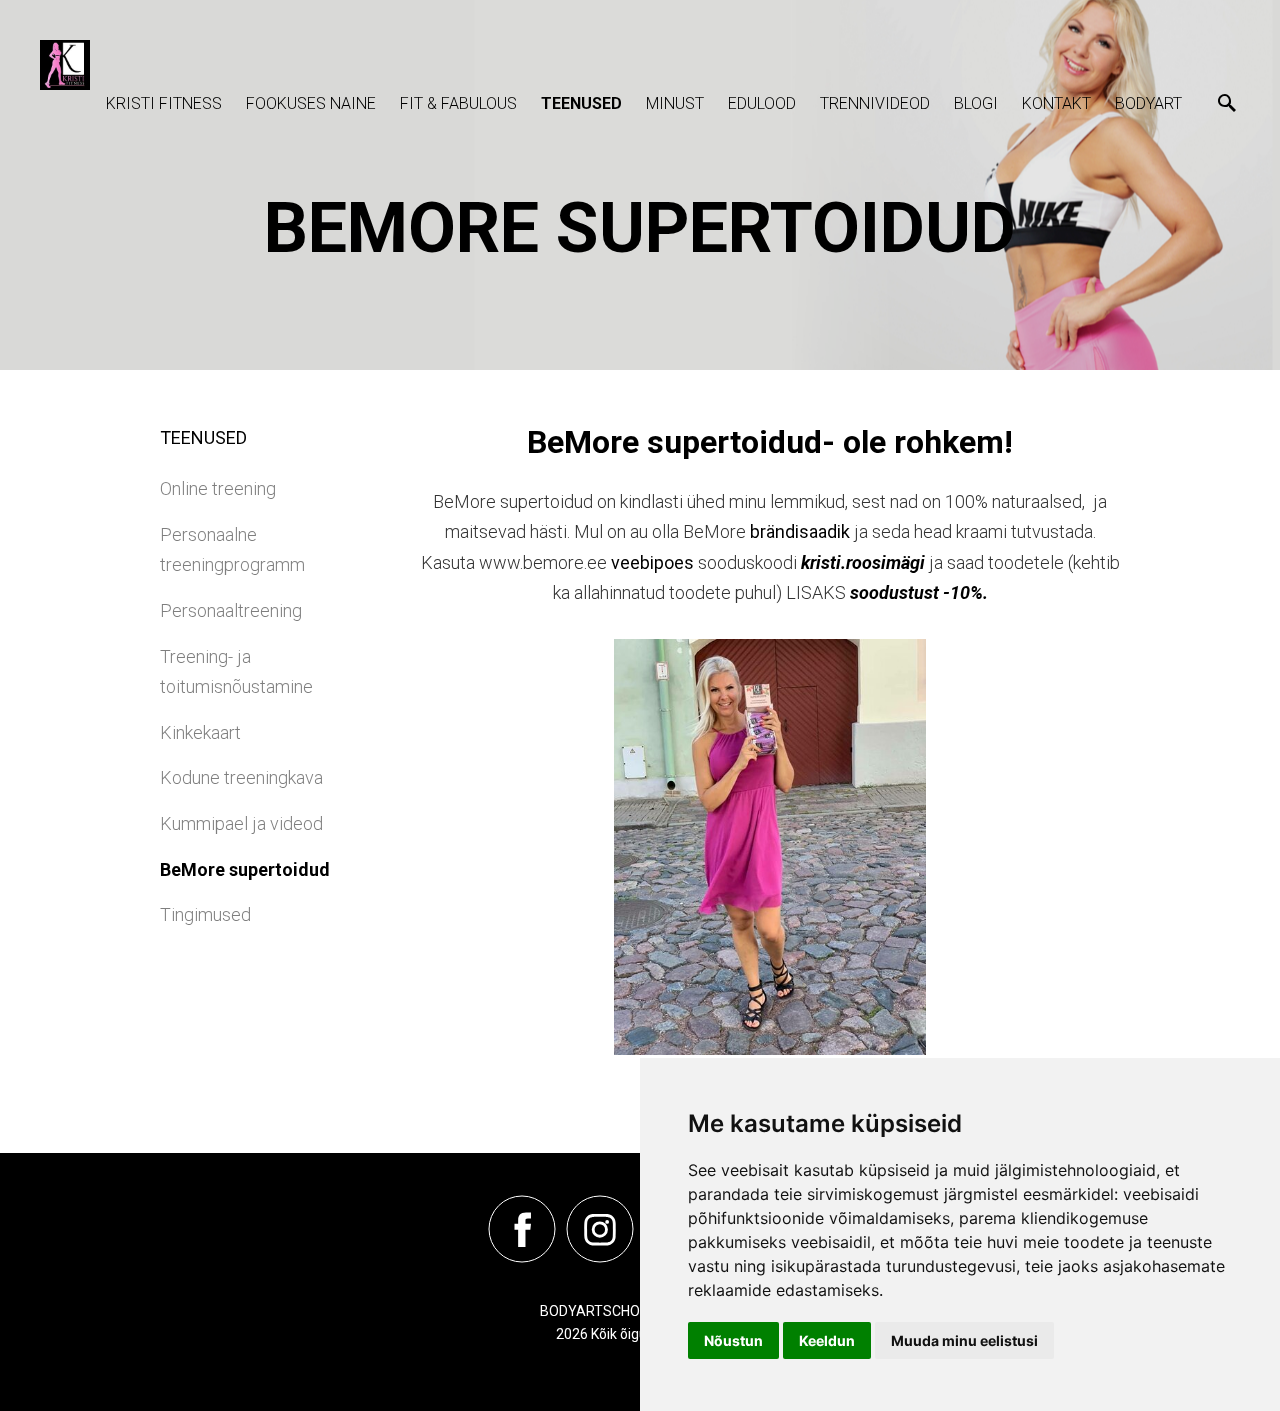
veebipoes (652, 562)
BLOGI (976, 103)
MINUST (675, 103)
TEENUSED (581, 103)
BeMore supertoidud (245, 869)
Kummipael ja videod (241, 823)
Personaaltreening (231, 610)
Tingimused (205, 914)
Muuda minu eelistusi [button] (964, 1340)
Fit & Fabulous (458, 103)
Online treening (218, 488)
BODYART (1148, 103)
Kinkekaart (200, 732)
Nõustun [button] (733, 1340)
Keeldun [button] (827, 1340)
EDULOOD (762, 103)
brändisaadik (800, 531)
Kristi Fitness (164, 103)
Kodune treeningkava (241, 777)
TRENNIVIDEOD (875, 103)
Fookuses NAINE (311, 103)
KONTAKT (1056, 103)
